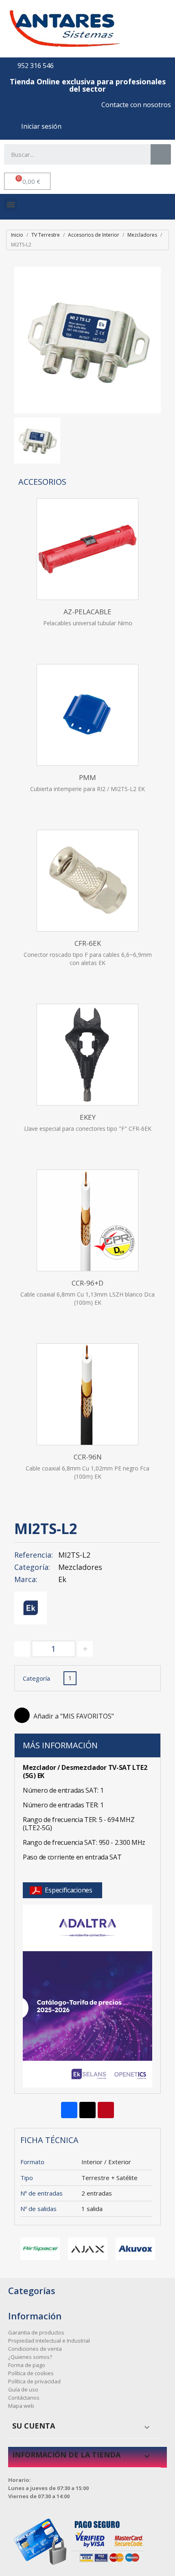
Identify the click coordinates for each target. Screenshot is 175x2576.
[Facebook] (69, 2110)
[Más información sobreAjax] (88, 2249)
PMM (87, 777)
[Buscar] (161, 154)
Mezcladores (80, 1567)
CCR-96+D (87, 1283)
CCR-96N (88, 1457)
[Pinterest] (106, 2110)
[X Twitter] (87, 2110)
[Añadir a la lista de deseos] (22, 1715)
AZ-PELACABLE (87, 612)
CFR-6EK (88, 943)
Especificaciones (69, 1890)
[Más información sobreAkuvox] (135, 2249)
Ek (62, 1579)
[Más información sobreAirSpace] (40, 2249)
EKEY (88, 1117)
